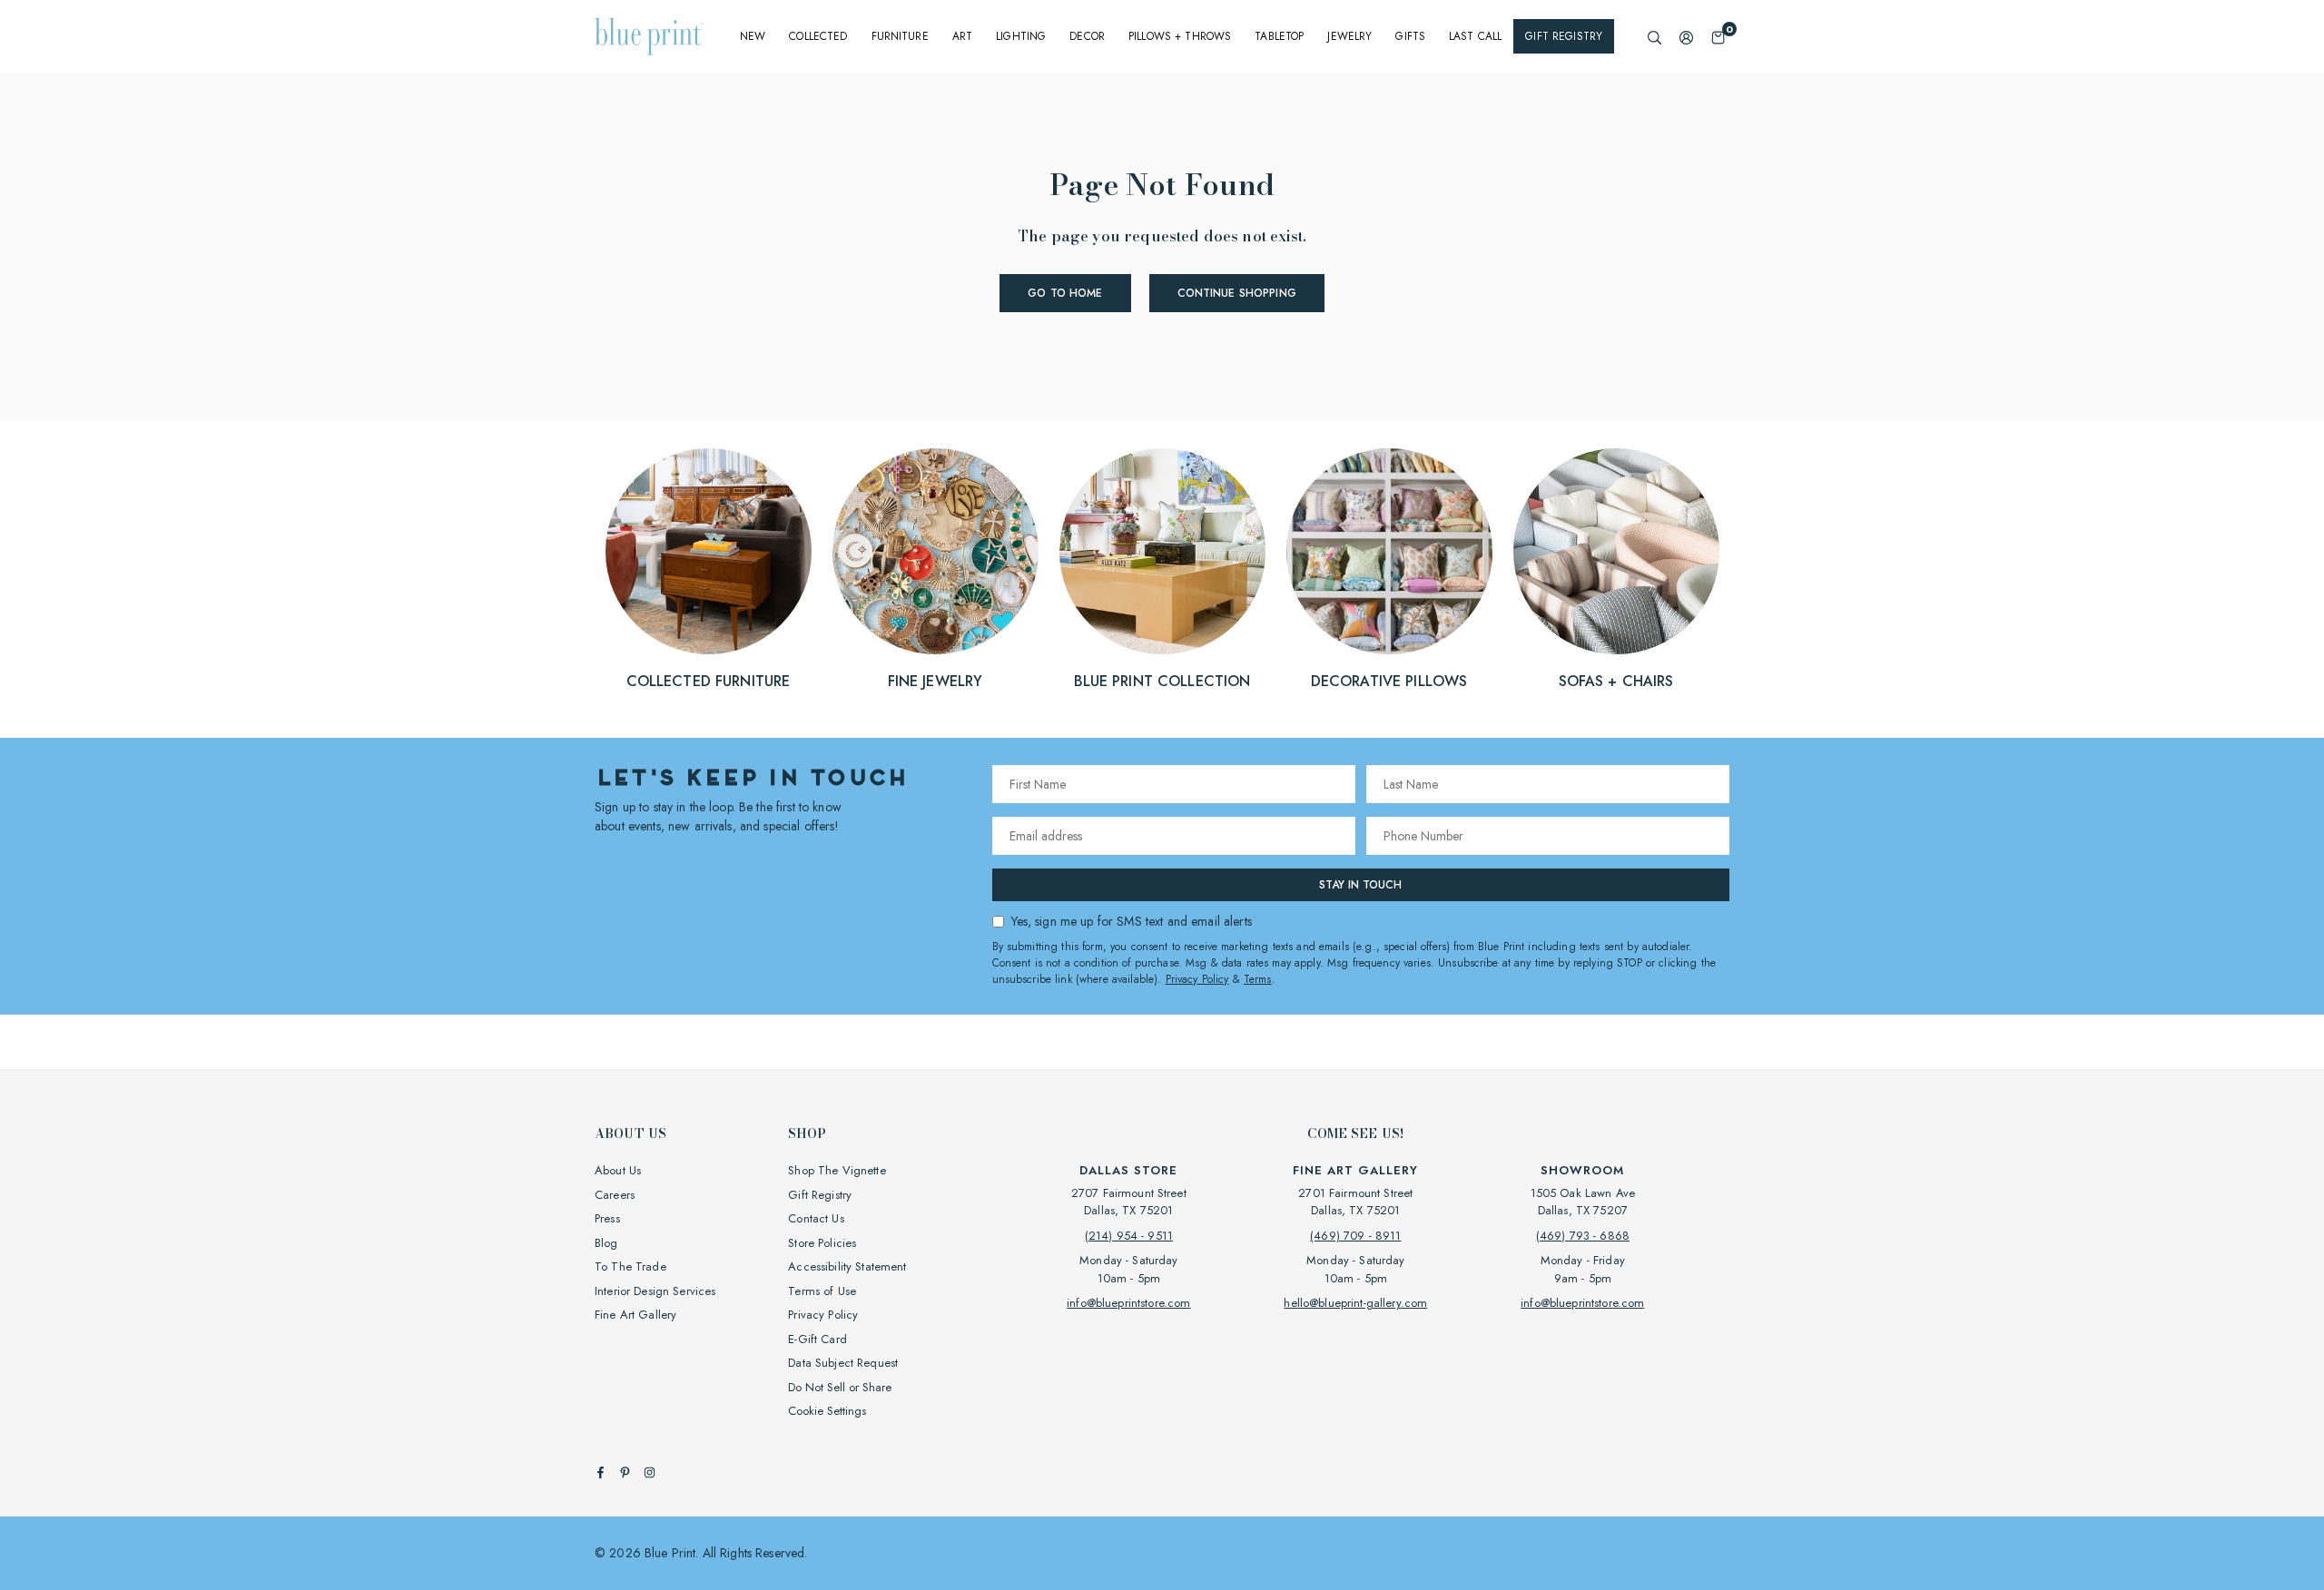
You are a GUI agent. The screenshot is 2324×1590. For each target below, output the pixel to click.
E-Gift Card (817, 1339)
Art (962, 36)
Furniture (900, 36)
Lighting (1021, 36)
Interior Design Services (655, 1291)
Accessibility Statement (847, 1266)
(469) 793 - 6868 (1583, 1236)
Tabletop (1279, 36)
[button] (1718, 37)
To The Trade (630, 1266)
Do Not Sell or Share (840, 1387)
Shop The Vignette (837, 1170)
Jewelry (1349, 36)
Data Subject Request (843, 1363)
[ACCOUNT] (1686, 37)
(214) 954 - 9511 (1129, 1236)
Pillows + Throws (1180, 36)
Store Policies (822, 1243)
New (753, 36)
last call (1475, 36)
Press (607, 1218)
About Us (618, 1170)
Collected (818, 36)
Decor (1087, 36)
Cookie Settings (827, 1411)
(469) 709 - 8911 (1355, 1236)
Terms (1258, 979)
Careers (615, 1195)
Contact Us (816, 1218)
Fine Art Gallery (635, 1315)
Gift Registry (1564, 36)
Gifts (1410, 36)
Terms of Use (822, 1291)
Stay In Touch (1360, 885)
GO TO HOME (1065, 293)
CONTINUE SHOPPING (1237, 293)
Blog (606, 1243)
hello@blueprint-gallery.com (1355, 1303)
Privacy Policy (1197, 979)
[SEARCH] (1654, 37)
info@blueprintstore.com (1128, 1303)
